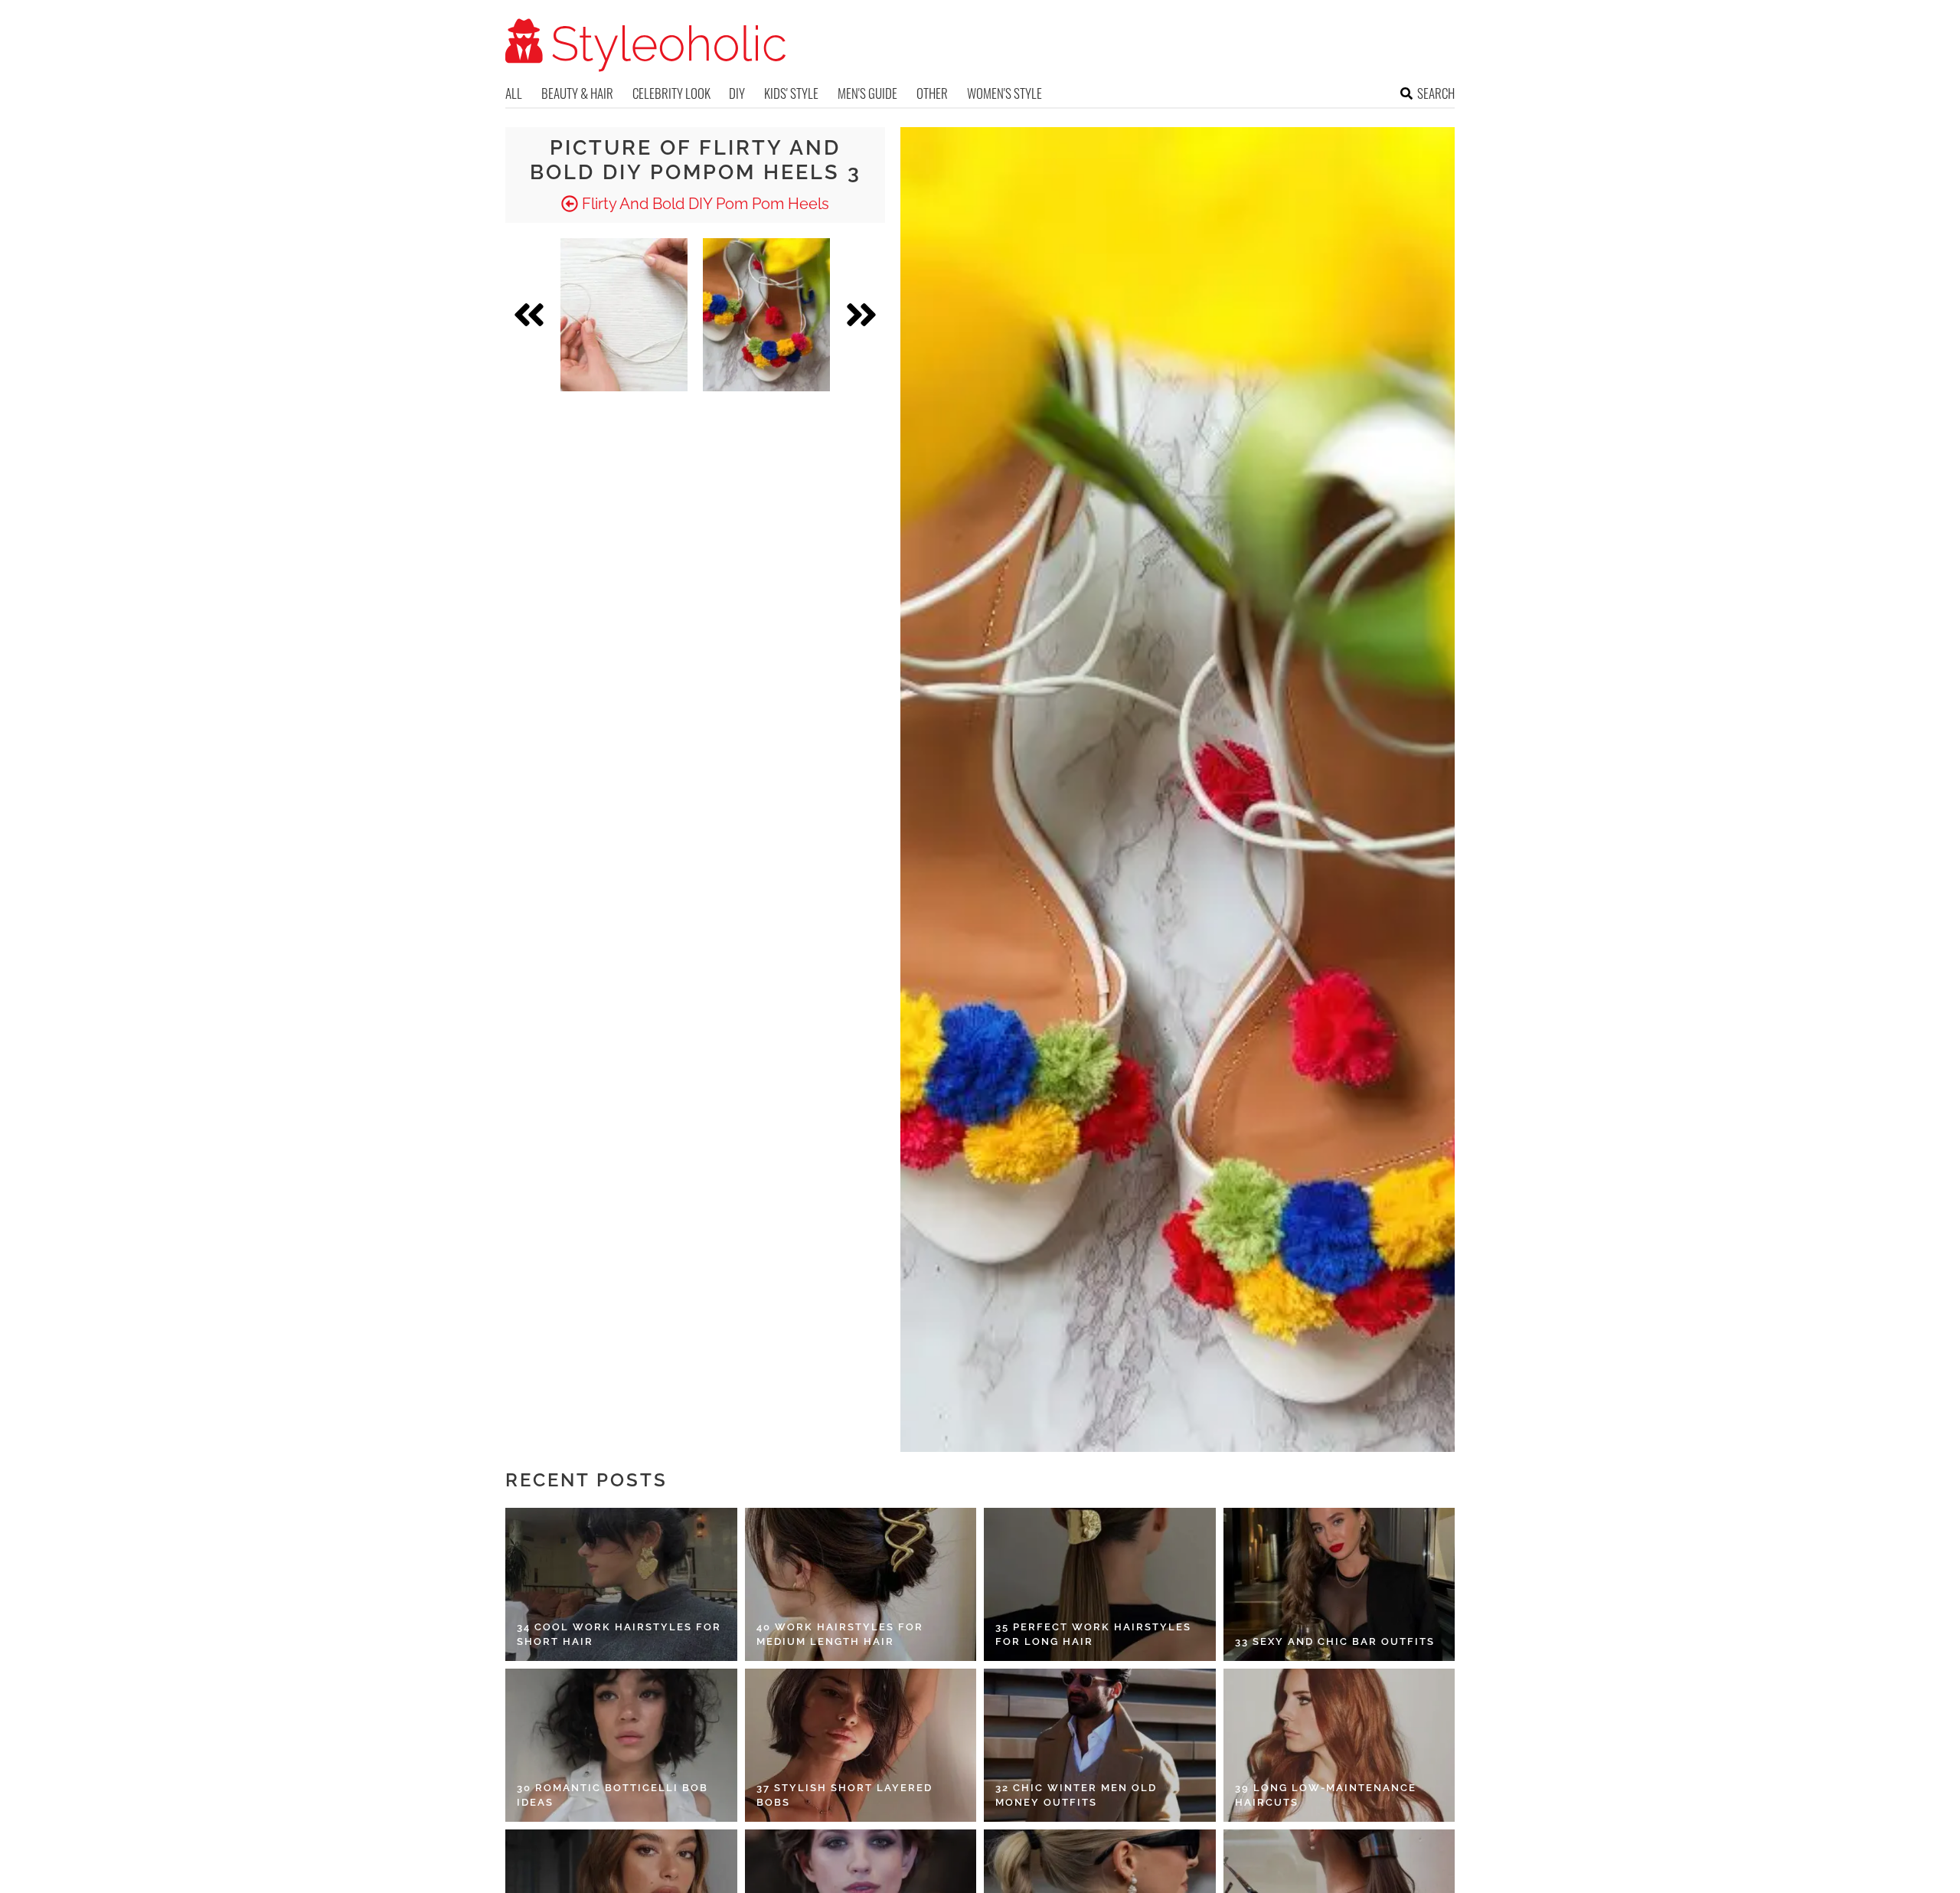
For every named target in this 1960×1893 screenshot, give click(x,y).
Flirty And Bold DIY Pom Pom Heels (704, 204)
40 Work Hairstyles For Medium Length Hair (840, 1635)
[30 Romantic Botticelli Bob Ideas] (621, 1745)
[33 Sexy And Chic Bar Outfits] (1339, 1584)
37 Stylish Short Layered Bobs (844, 1795)
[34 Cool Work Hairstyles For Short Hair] (621, 1584)
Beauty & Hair (577, 93)
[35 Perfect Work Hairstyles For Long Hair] (1100, 1584)
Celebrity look (671, 93)
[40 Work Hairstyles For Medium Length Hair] (861, 1584)
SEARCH (1436, 93)
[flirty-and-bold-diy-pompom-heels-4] (766, 315)
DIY (737, 93)
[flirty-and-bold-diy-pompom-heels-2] (624, 315)
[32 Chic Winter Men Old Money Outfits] (1100, 1745)
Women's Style (1004, 93)
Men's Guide (867, 93)
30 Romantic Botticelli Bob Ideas (612, 1795)
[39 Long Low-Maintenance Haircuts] (1339, 1745)
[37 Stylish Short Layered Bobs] (861, 1745)
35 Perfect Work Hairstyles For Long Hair (1093, 1635)
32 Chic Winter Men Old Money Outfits (1076, 1795)
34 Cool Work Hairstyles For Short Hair (619, 1635)
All (514, 93)
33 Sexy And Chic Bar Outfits (1335, 1641)
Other (932, 93)
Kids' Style (791, 93)
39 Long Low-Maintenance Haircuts (1326, 1795)
